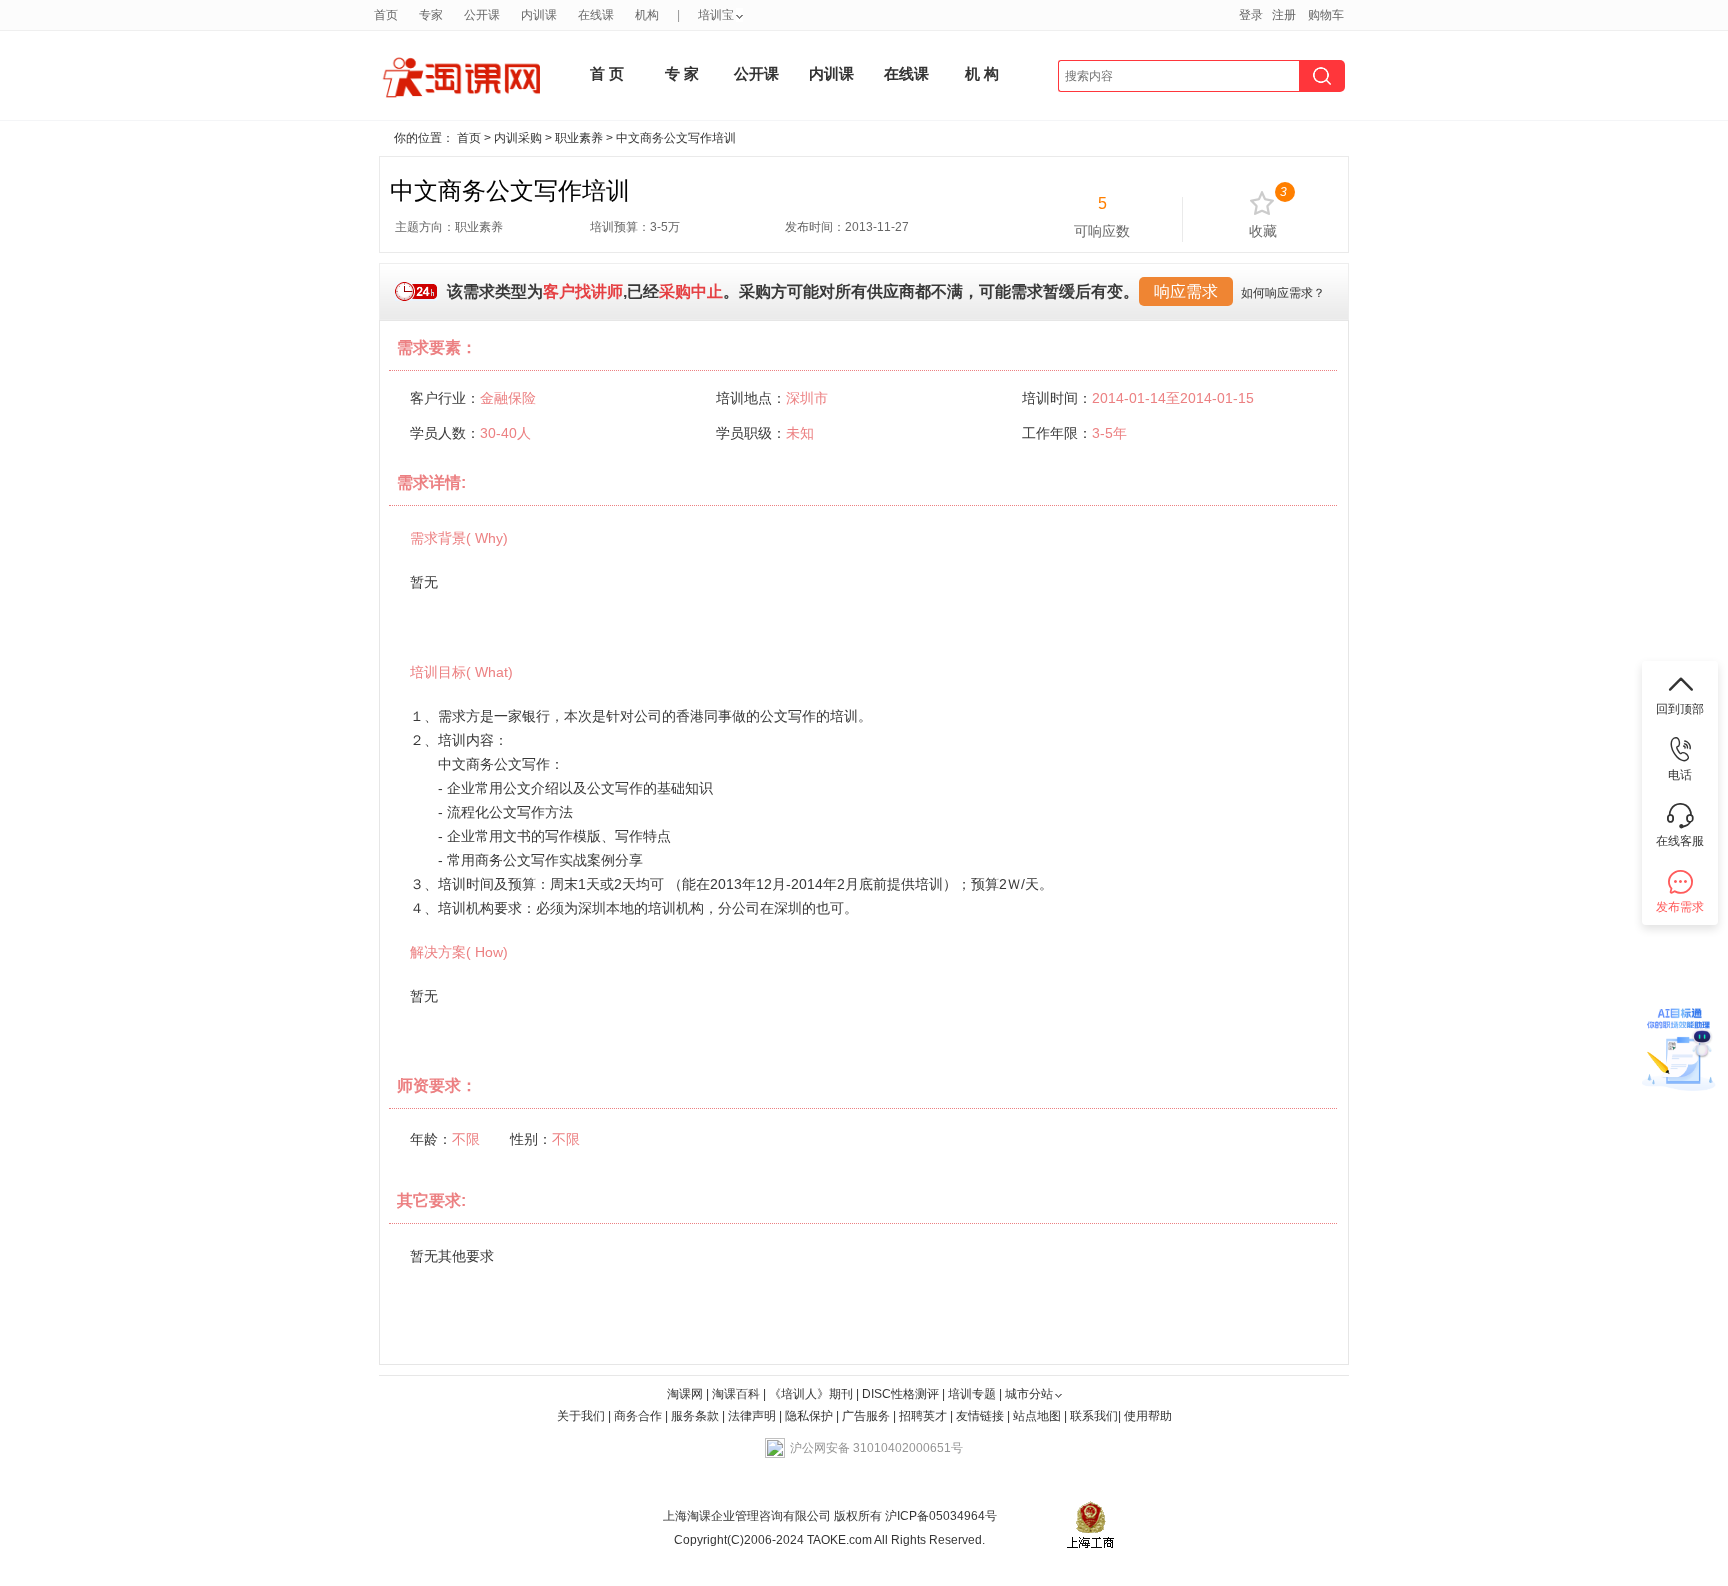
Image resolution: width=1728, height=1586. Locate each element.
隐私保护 (810, 1416)
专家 (431, 15)
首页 (386, 15)
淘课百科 (736, 1394)
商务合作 (638, 1416)
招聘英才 (923, 1416)
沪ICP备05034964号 (939, 1516)
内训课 (539, 15)
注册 (1284, 15)
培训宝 (716, 15)
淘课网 (685, 1394)
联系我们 (1094, 1416)
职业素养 (579, 138)
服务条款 (696, 1416)
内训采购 (518, 138)
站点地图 (1038, 1416)
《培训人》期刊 (811, 1394)
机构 (647, 15)
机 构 (982, 73)
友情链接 (980, 1416)
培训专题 (972, 1394)
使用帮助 (1148, 1416)
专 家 (682, 73)
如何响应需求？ (1283, 293)
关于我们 (581, 1416)
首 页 (607, 73)
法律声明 (752, 1416)
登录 (1251, 15)
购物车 (1326, 15)
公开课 (482, 15)
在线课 (596, 15)
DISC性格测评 (900, 1394)
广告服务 (866, 1416)
